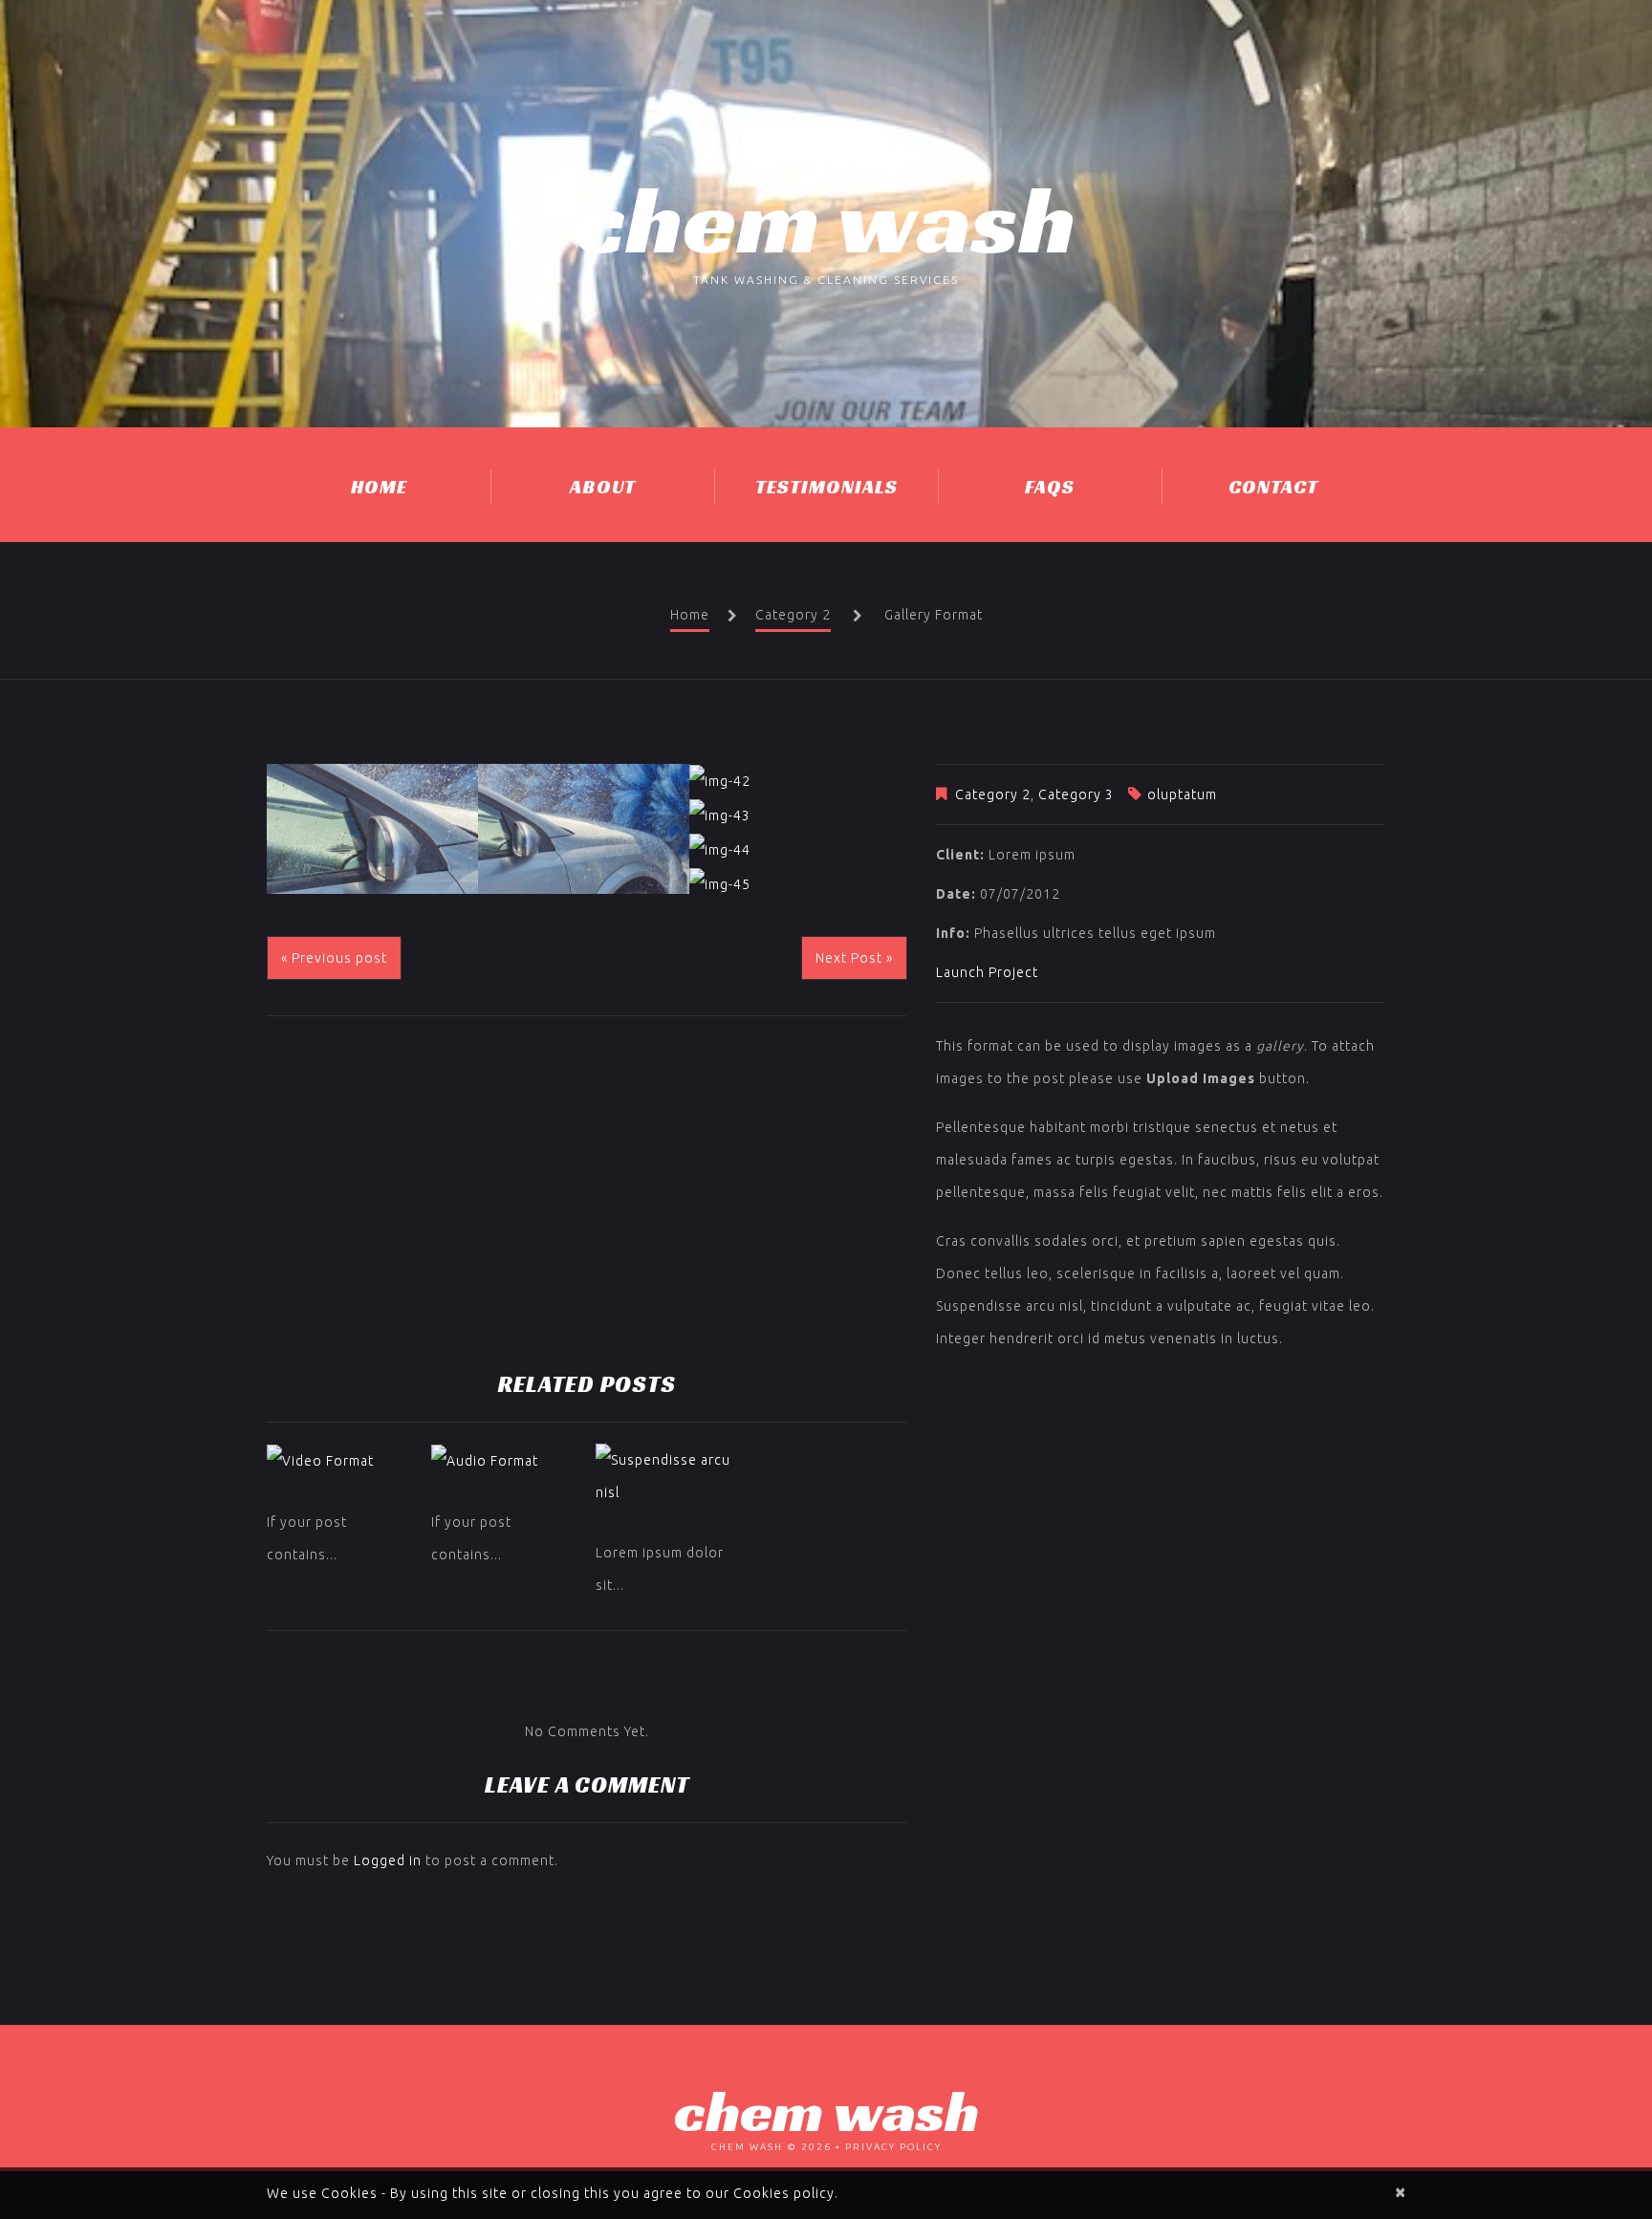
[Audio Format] (504, 1460)
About (603, 487)
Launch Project (987, 972)
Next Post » (854, 958)
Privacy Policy (893, 2147)
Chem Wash (826, 219)
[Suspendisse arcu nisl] (668, 1476)
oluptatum (1182, 794)
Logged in (388, 1860)
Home (379, 487)
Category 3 (1076, 794)
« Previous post (334, 958)
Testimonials (826, 487)
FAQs (1050, 487)
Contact (1273, 487)
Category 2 (793, 615)
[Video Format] (339, 1460)
